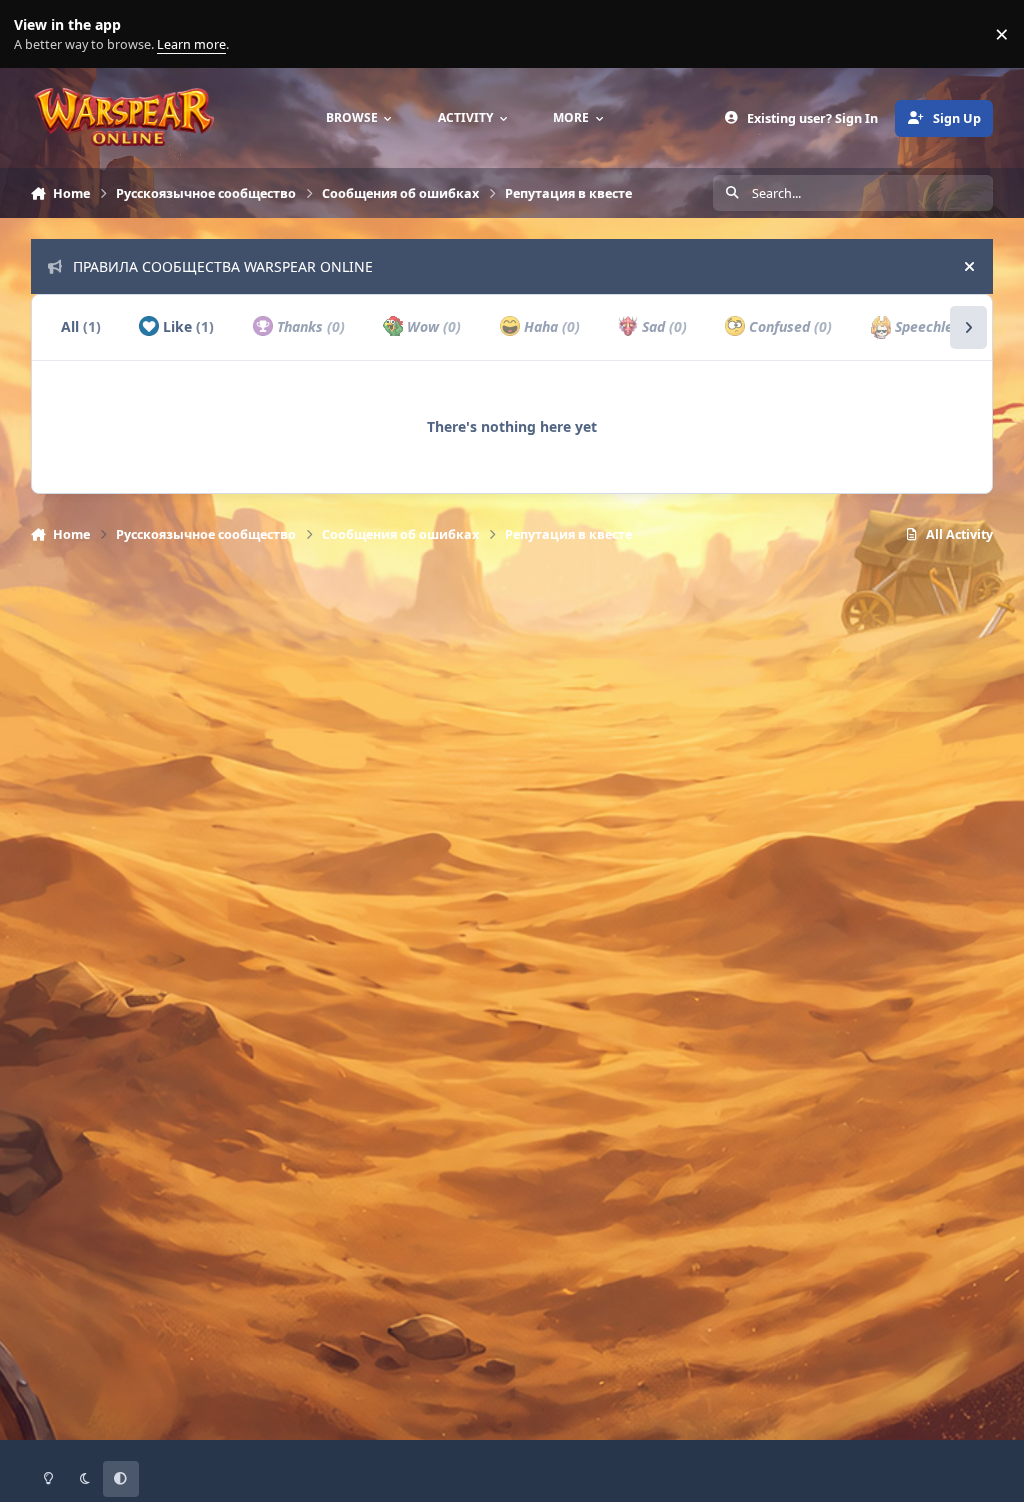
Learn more (38, 34)
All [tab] (81, 326)
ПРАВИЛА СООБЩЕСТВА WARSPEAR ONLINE (223, 266)
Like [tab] (186, 326)
